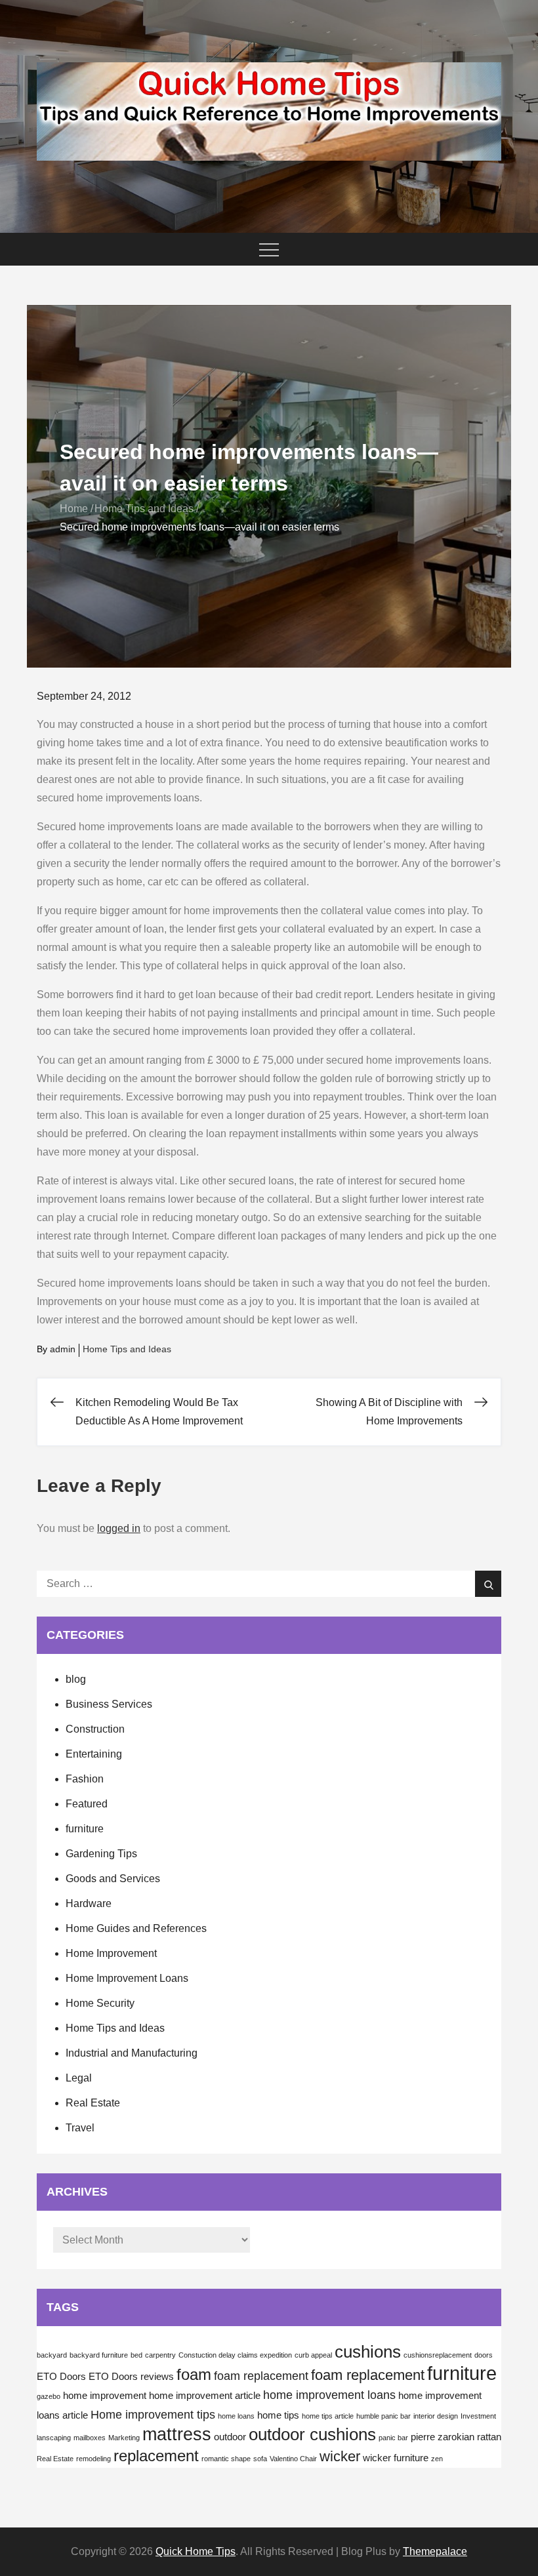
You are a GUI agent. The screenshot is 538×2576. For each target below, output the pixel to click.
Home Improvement (111, 1953)
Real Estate (93, 2103)
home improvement (105, 2396)
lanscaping (54, 2438)
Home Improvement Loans (127, 1978)
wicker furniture (396, 2458)
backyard (52, 2355)
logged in (119, 1528)
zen (437, 2459)
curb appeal (313, 2355)
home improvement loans (329, 2395)
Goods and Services (113, 1879)
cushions (368, 2352)
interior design (436, 2416)
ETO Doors (61, 2377)
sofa (260, 2459)
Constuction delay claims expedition (235, 2355)
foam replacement (261, 2376)
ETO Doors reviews (131, 2377)
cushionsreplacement (438, 2355)
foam (194, 2374)
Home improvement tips (153, 2415)
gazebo (49, 2396)
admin (63, 1349)
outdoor (230, 2437)
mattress (177, 2434)
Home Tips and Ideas (127, 1349)
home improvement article (205, 2396)
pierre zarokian (443, 2437)
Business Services (109, 1704)
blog (76, 1679)
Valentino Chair (293, 2459)
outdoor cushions (312, 2434)
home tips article (328, 2416)
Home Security (100, 2003)
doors (484, 2355)
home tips (278, 2415)
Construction (95, 1729)
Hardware (89, 1903)
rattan (489, 2437)
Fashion (85, 1779)
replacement (156, 2456)
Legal (79, 2078)
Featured (87, 1804)
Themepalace (435, 2551)
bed (136, 2355)
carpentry (160, 2355)
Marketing (124, 2438)
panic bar (393, 2438)
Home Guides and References (136, 1928)
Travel (80, 2128)
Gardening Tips (101, 1854)
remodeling (93, 2459)
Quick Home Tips (196, 2551)
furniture (85, 1829)
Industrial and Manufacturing (132, 2053)
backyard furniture (99, 2355)
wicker (340, 2456)
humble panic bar (383, 2416)
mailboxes (90, 2438)
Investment (478, 2416)
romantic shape (226, 2459)
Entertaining (94, 1754)
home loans (236, 2416)
